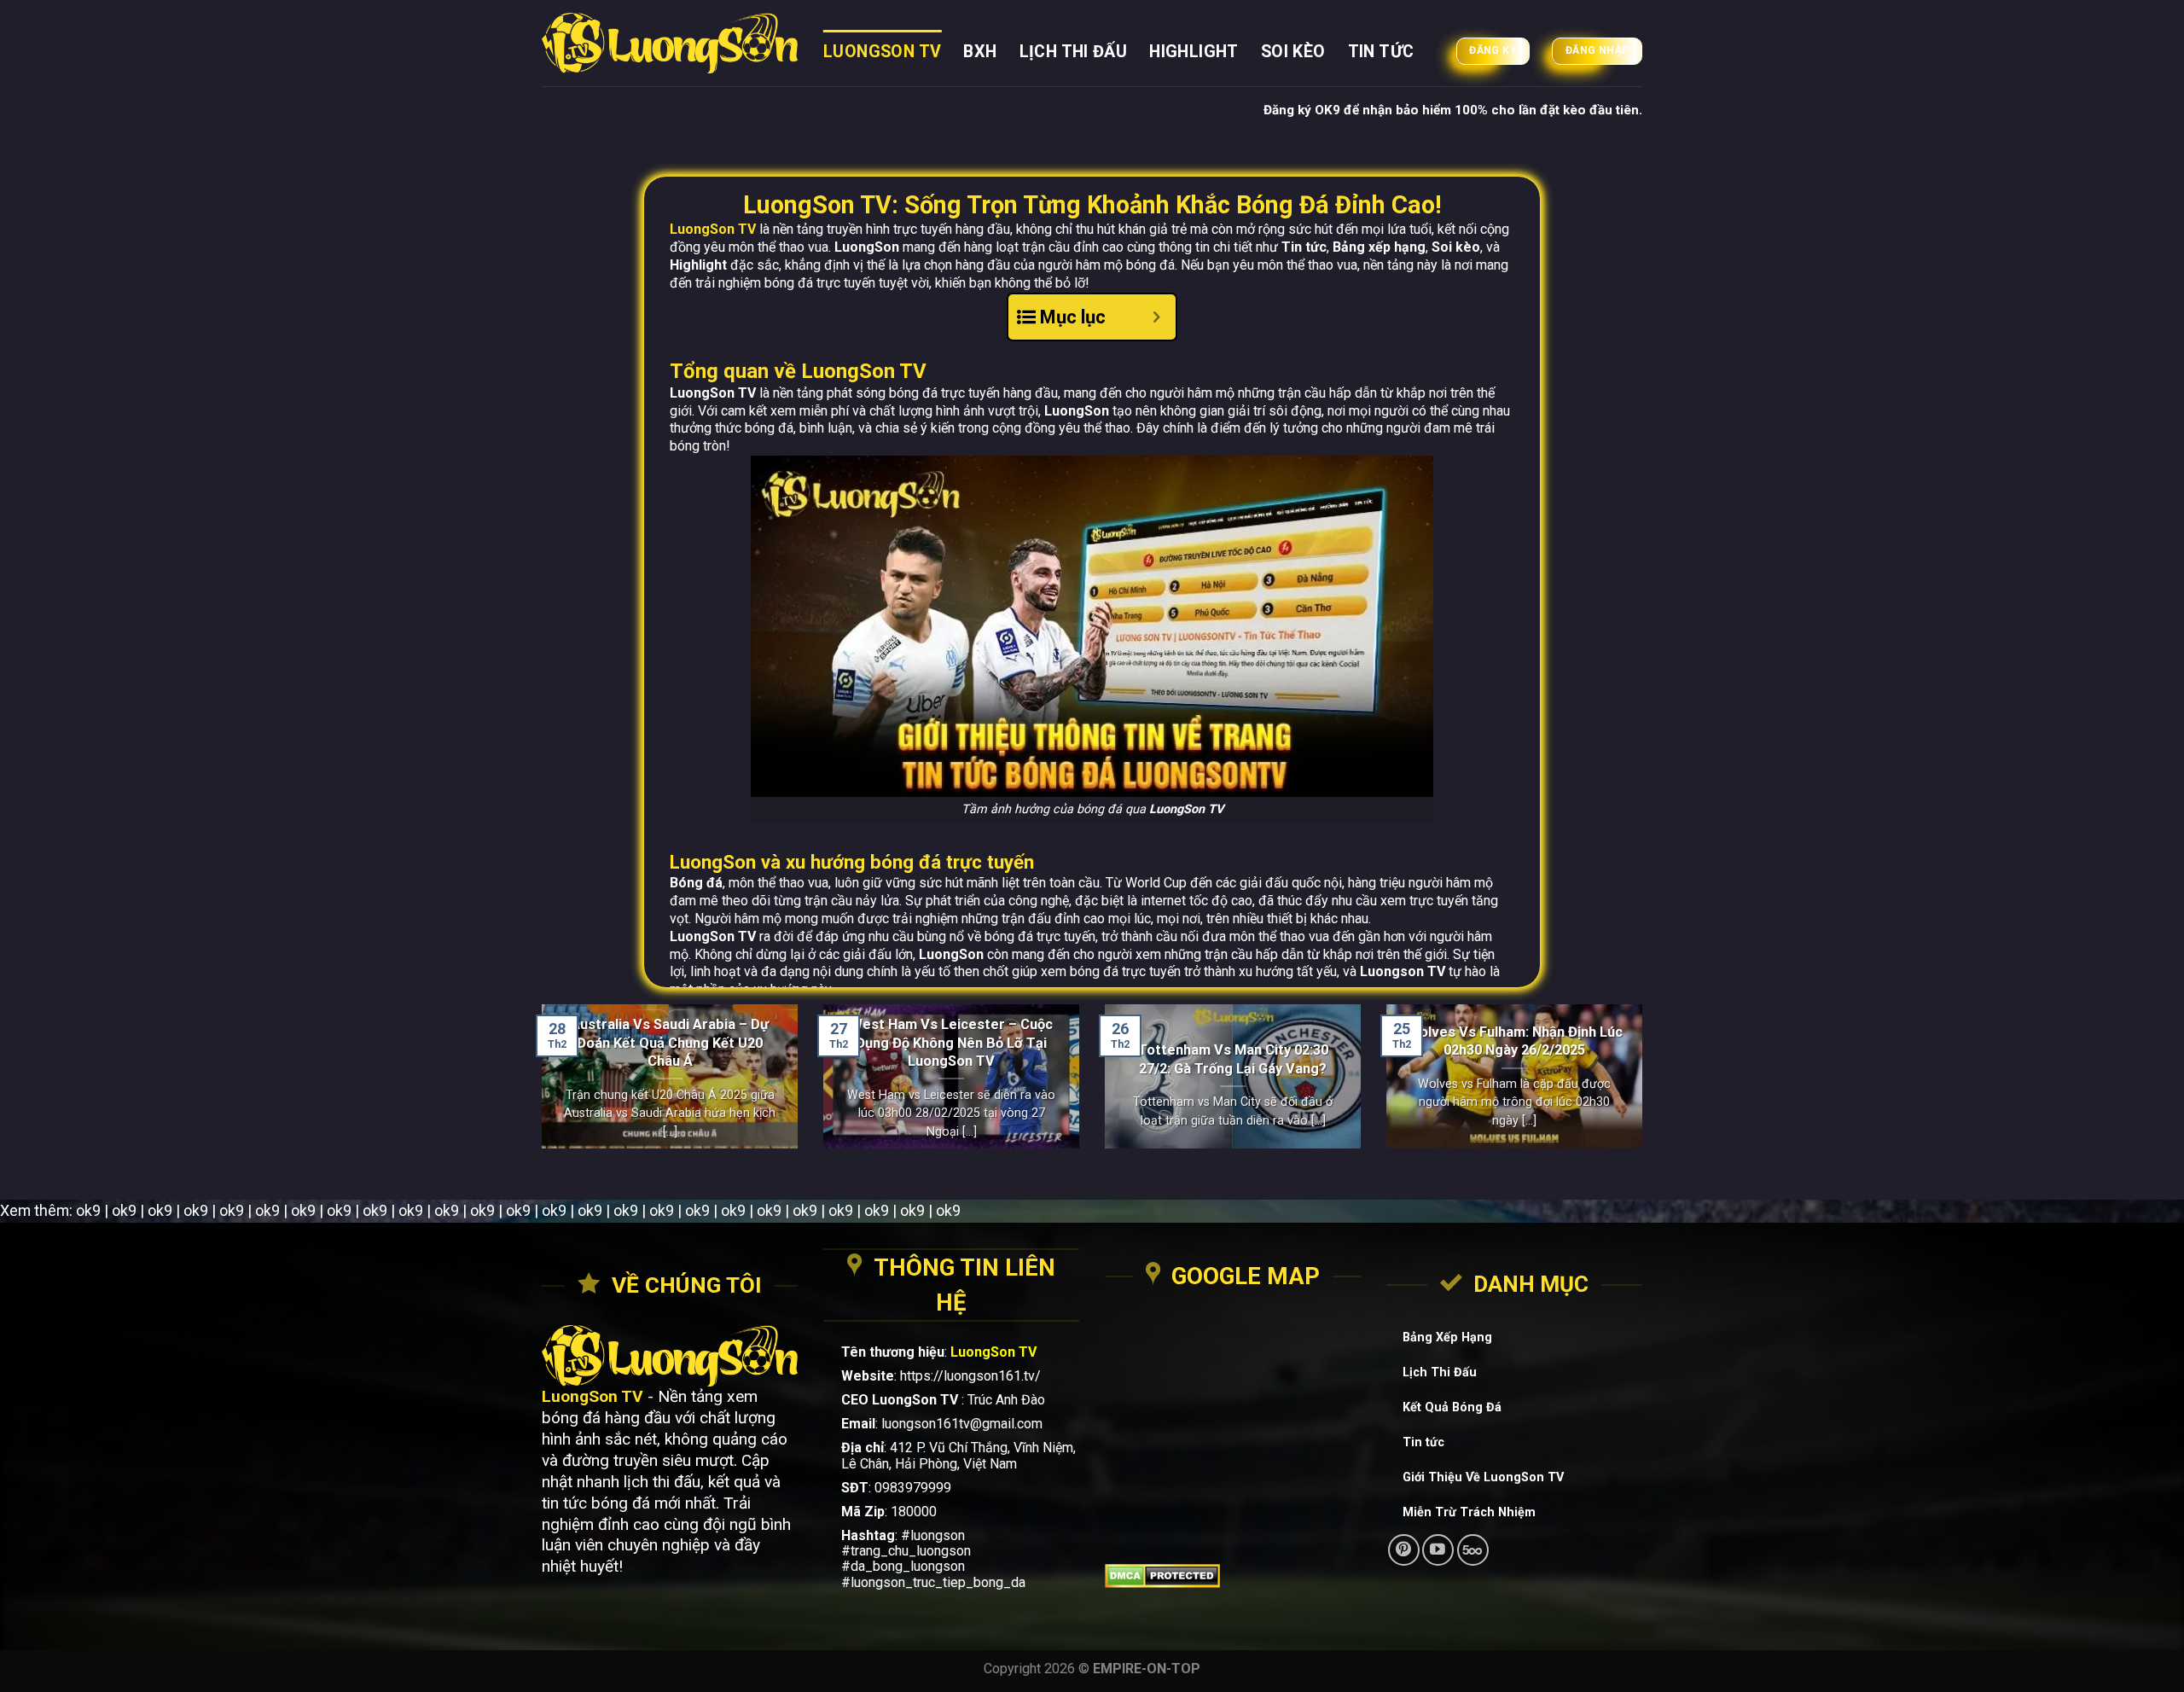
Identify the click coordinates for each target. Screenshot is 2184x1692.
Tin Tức (1381, 52)
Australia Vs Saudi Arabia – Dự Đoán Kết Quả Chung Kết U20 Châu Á (670, 1043)
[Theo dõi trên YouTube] (1438, 1550)
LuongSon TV (882, 52)
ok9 (88, 1210)
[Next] (1646, 1087)
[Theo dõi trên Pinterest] (1404, 1550)
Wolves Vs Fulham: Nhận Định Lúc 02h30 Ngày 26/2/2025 (1515, 1041)
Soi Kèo (1293, 52)
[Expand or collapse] (1156, 317)
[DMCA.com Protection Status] (1233, 1576)
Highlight (1194, 52)
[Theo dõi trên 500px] (1473, 1550)
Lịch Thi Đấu (1074, 52)
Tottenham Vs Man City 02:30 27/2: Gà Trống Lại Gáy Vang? (1233, 1059)
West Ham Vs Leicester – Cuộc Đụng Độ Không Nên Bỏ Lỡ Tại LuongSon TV (951, 1043)
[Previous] (538, 1087)
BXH (980, 52)
